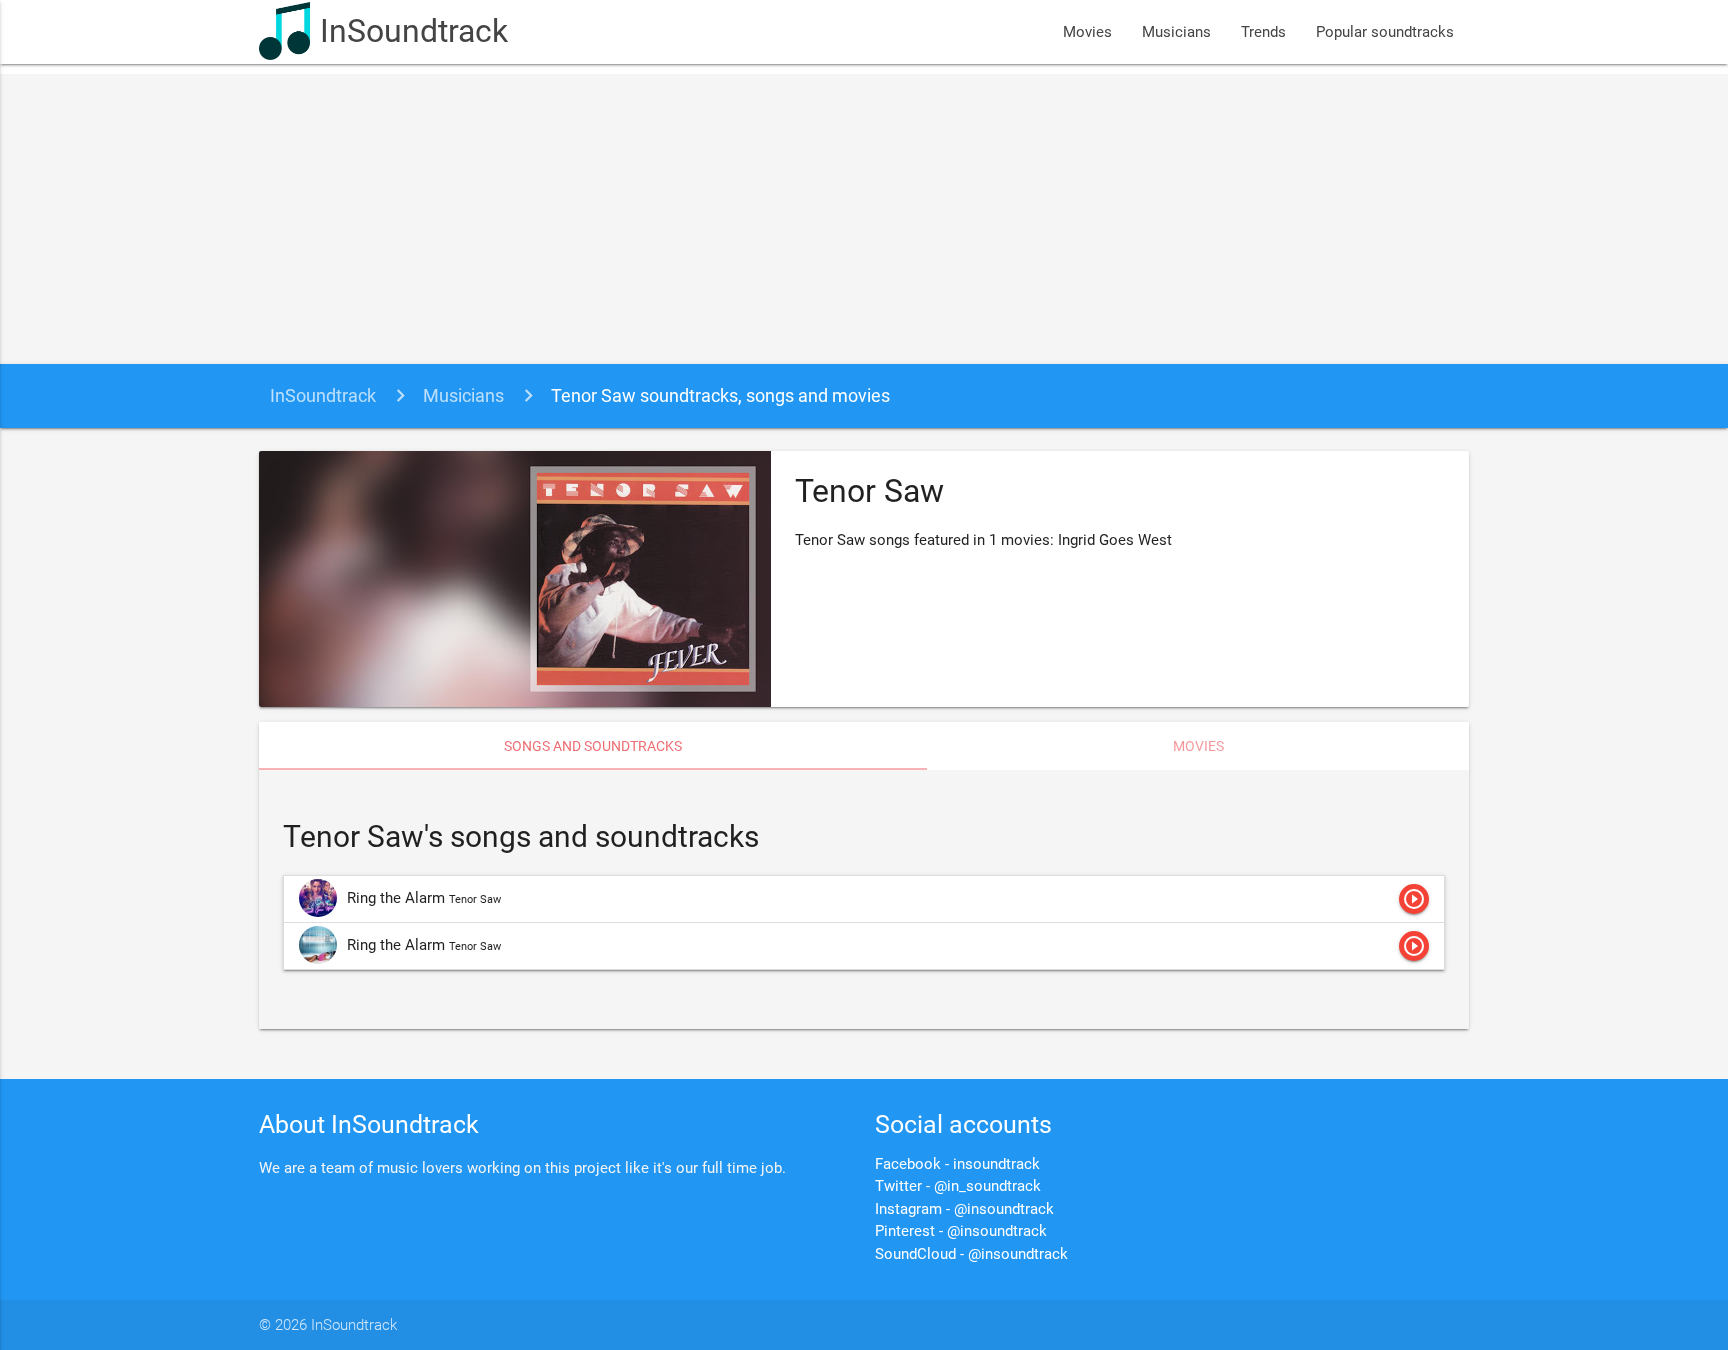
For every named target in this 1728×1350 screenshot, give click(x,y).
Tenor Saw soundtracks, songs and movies (720, 395)
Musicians (1176, 32)
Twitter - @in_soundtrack (958, 1186)
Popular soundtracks (1385, 32)
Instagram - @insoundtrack (964, 1209)
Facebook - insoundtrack (957, 1164)
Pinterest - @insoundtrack (961, 1231)
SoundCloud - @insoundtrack (971, 1254)
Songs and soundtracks (593, 746)
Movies (1087, 32)
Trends (1263, 32)
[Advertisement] (864, 214)
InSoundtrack (414, 31)
